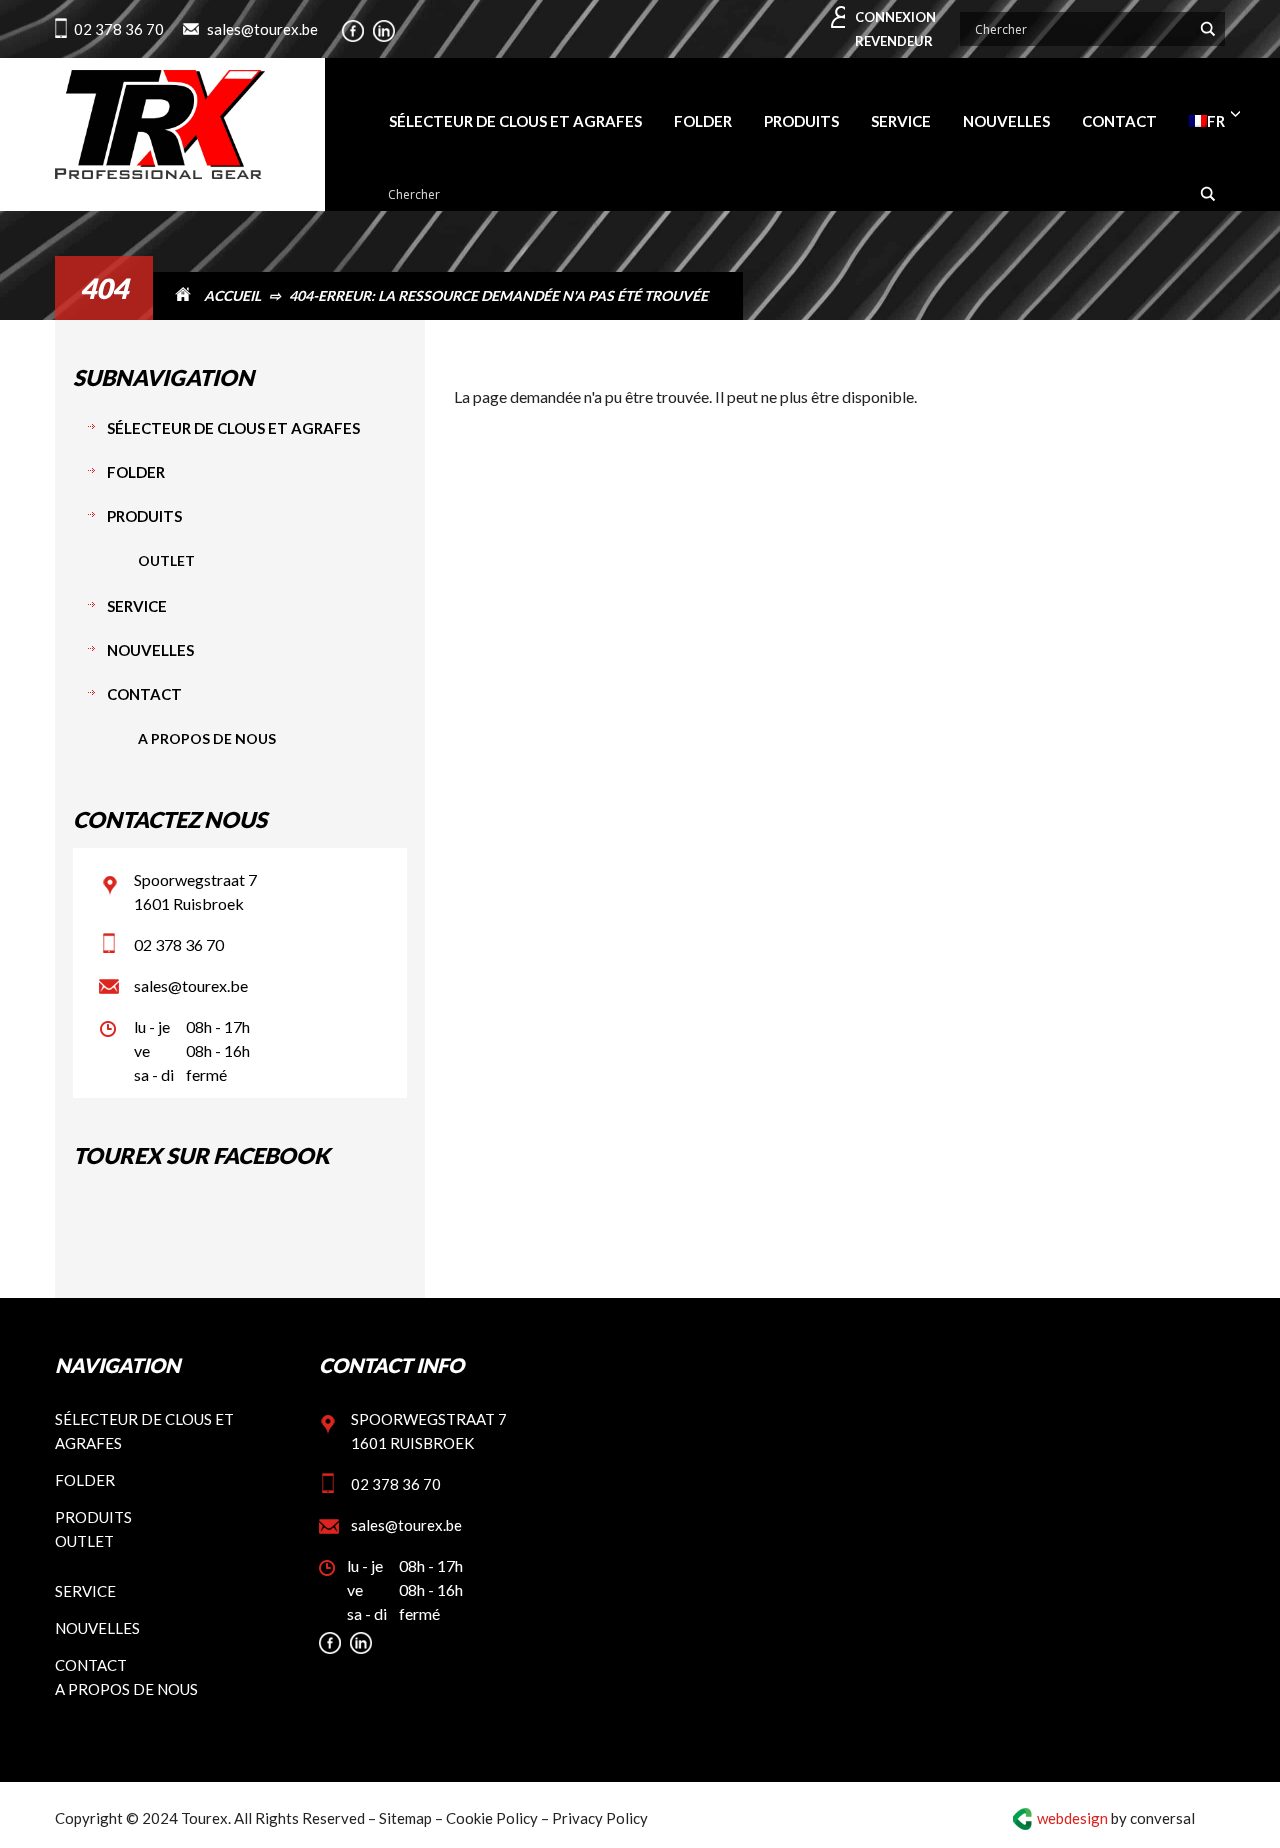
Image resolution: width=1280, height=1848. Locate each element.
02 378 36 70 (119, 29)
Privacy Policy (600, 1818)
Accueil (232, 295)
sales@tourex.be (262, 29)
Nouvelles (150, 650)
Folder (136, 472)
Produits (144, 516)
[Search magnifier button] (1208, 29)
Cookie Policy (492, 1818)
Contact (144, 694)
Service (137, 606)
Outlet (166, 560)
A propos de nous (207, 738)
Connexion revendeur (895, 29)
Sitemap (405, 1818)
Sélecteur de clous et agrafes (233, 428)
